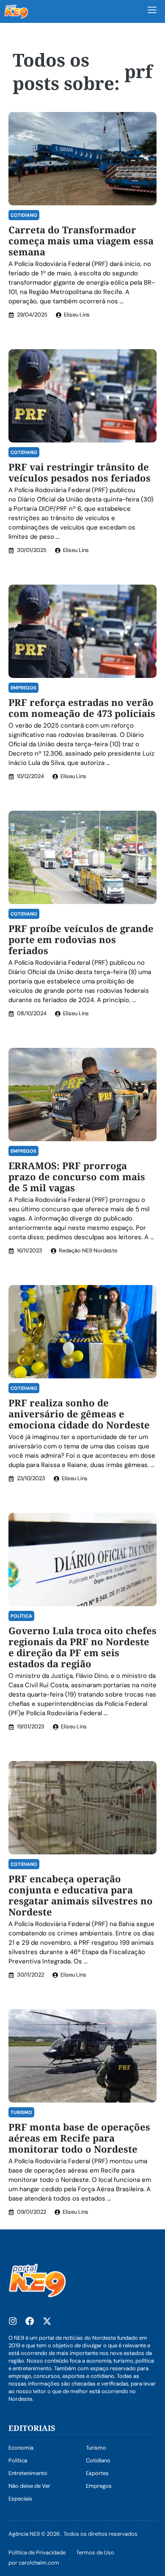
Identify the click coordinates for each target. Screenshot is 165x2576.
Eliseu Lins (77, 315)
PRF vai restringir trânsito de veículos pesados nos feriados (80, 472)
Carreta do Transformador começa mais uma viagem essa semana (81, 241)
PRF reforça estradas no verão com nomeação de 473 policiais (82, 708)
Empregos (23, 688)
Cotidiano (24, 215)
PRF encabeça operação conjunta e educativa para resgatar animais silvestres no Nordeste (81, 1895)
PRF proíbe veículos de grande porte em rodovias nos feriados (81, 939)
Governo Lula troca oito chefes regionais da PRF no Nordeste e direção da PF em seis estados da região (82, 1647)
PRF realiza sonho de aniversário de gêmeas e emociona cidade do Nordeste (79, 1414)
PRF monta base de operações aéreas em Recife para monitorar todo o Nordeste (79, 2138)
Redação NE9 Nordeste (88, 1250)
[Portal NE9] (16, 11)
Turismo (21, 2112)
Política (21, 1616)
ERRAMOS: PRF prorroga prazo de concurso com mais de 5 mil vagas (77, 1176)
